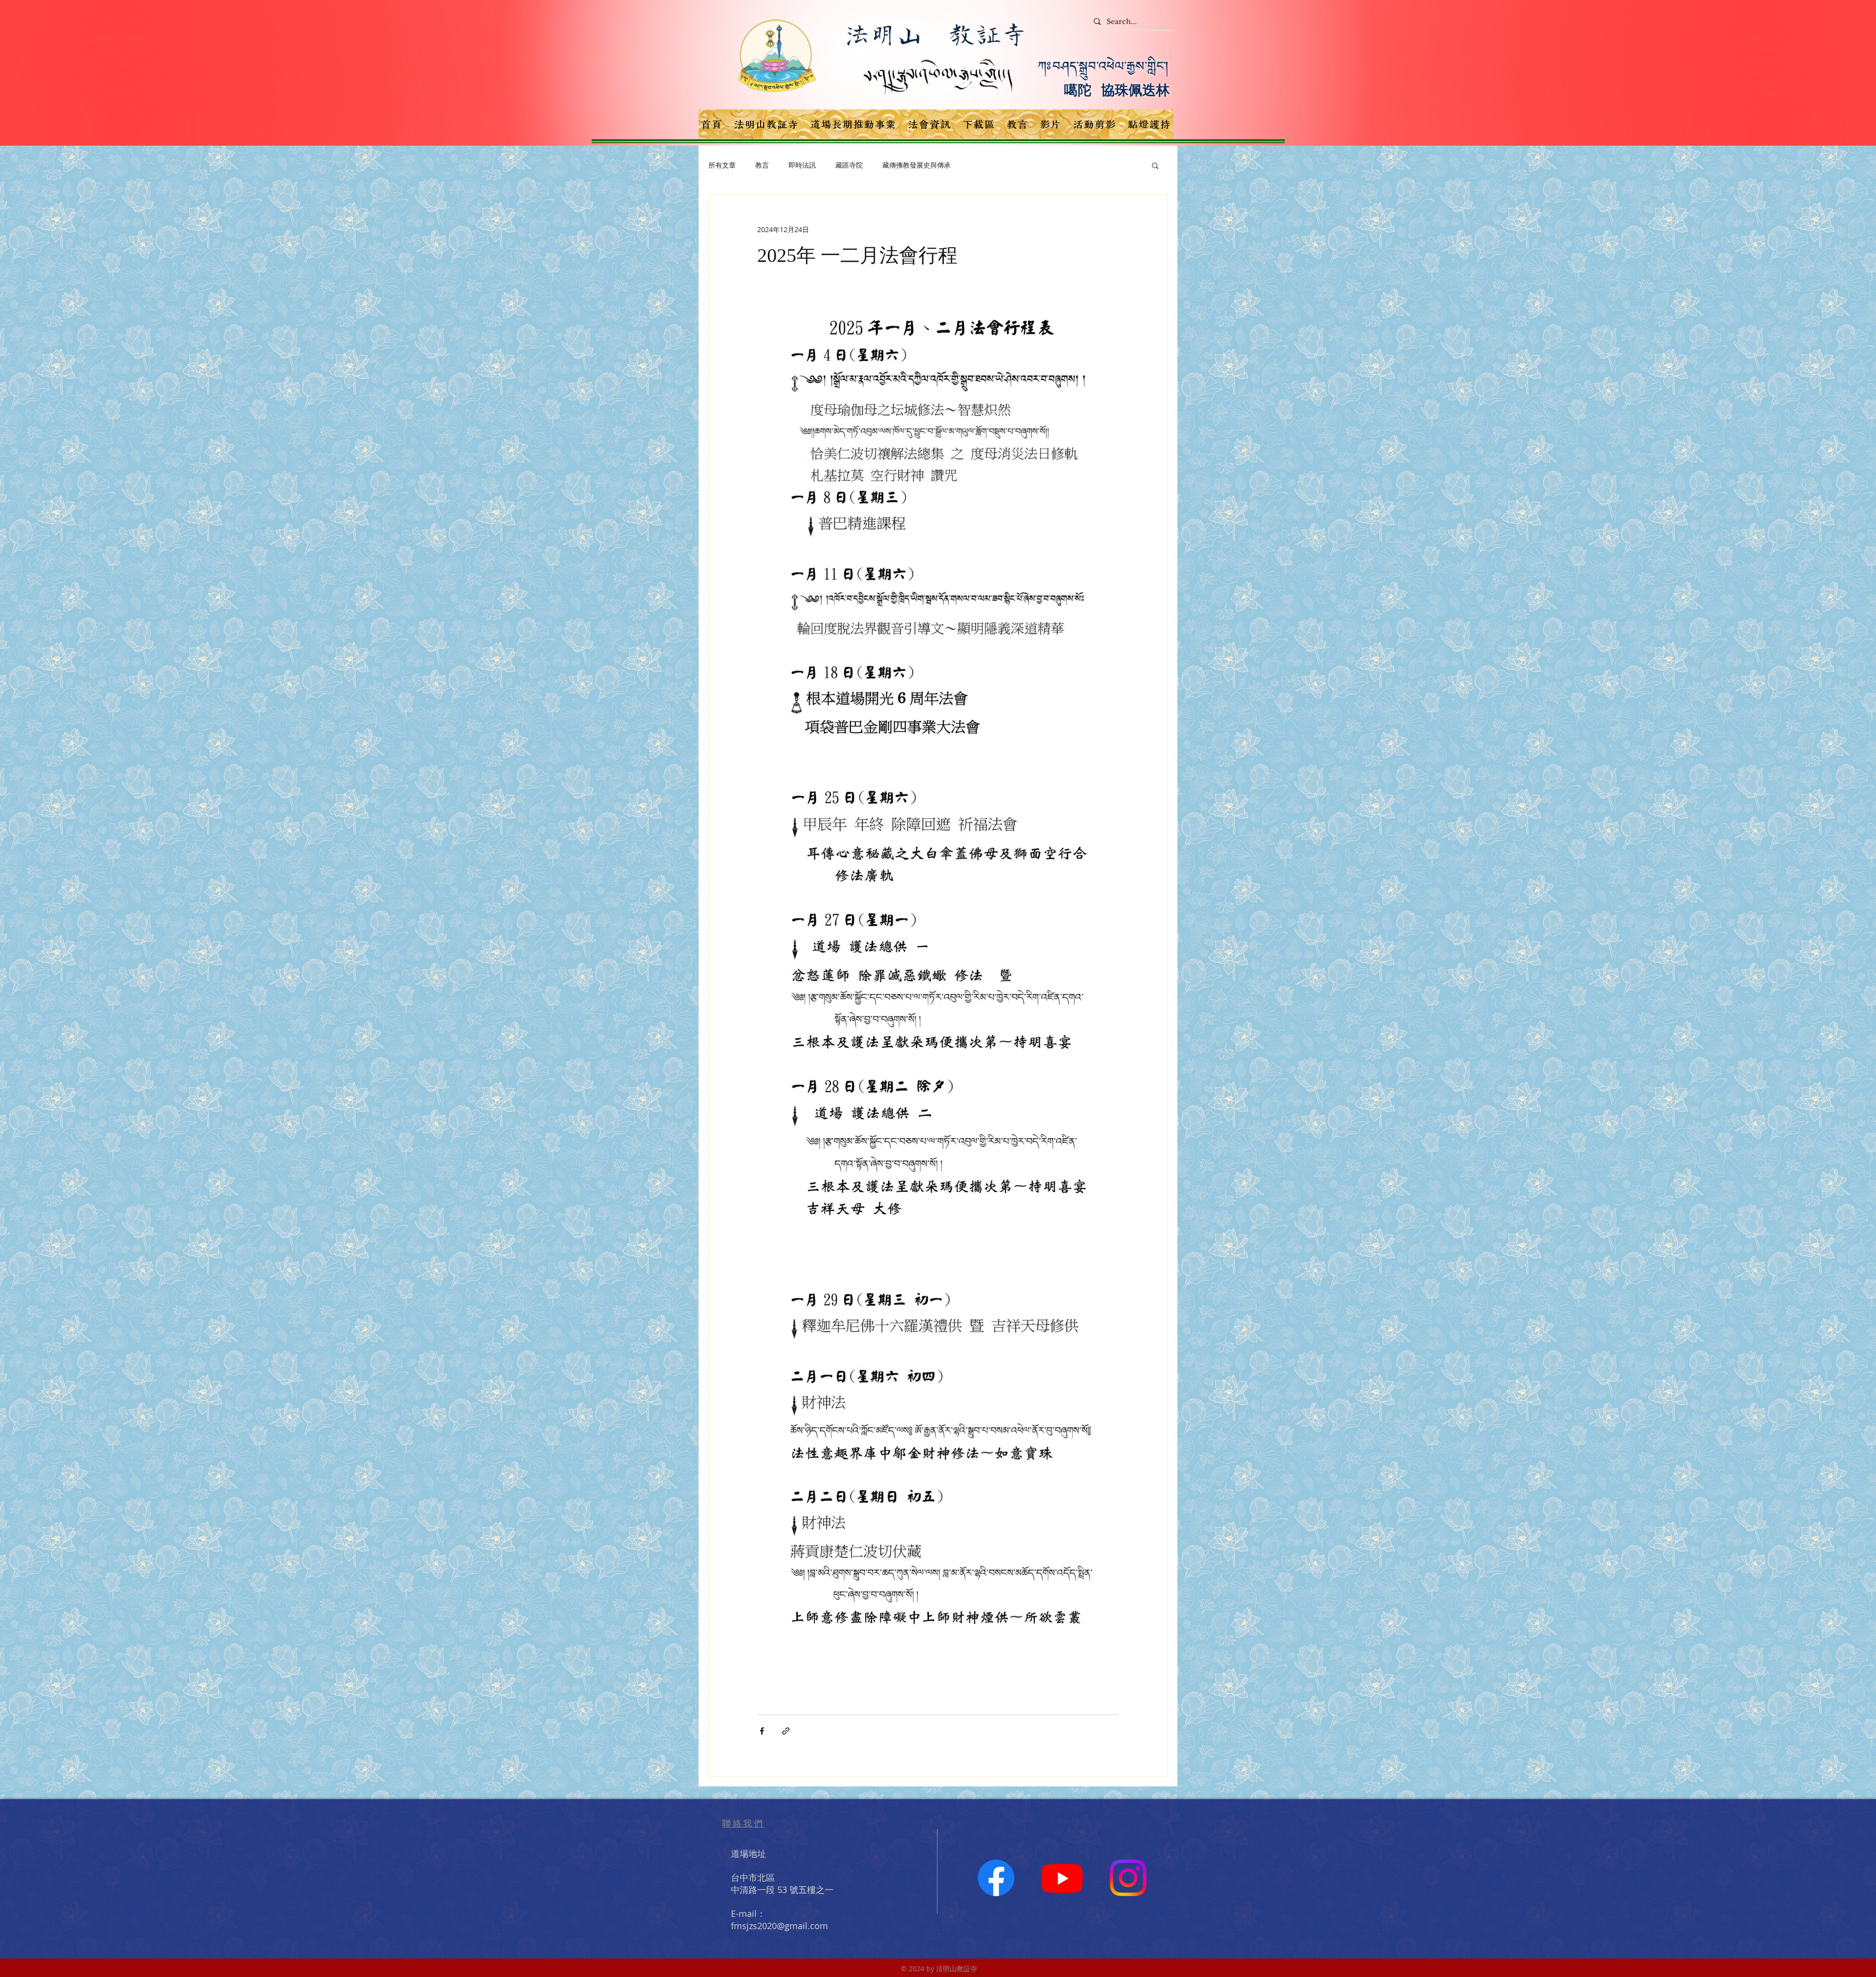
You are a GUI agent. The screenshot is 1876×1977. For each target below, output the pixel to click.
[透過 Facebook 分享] (762, 1731)
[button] (1155, 165)
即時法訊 (802, 165)
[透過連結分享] (786, 1731)
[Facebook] (996, 1878)
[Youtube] (1062, 1878)
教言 (762, 165)
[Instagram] (1128, 1878)
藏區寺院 (849, 165)
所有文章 (722, 165)
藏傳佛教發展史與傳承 (917, 165)
